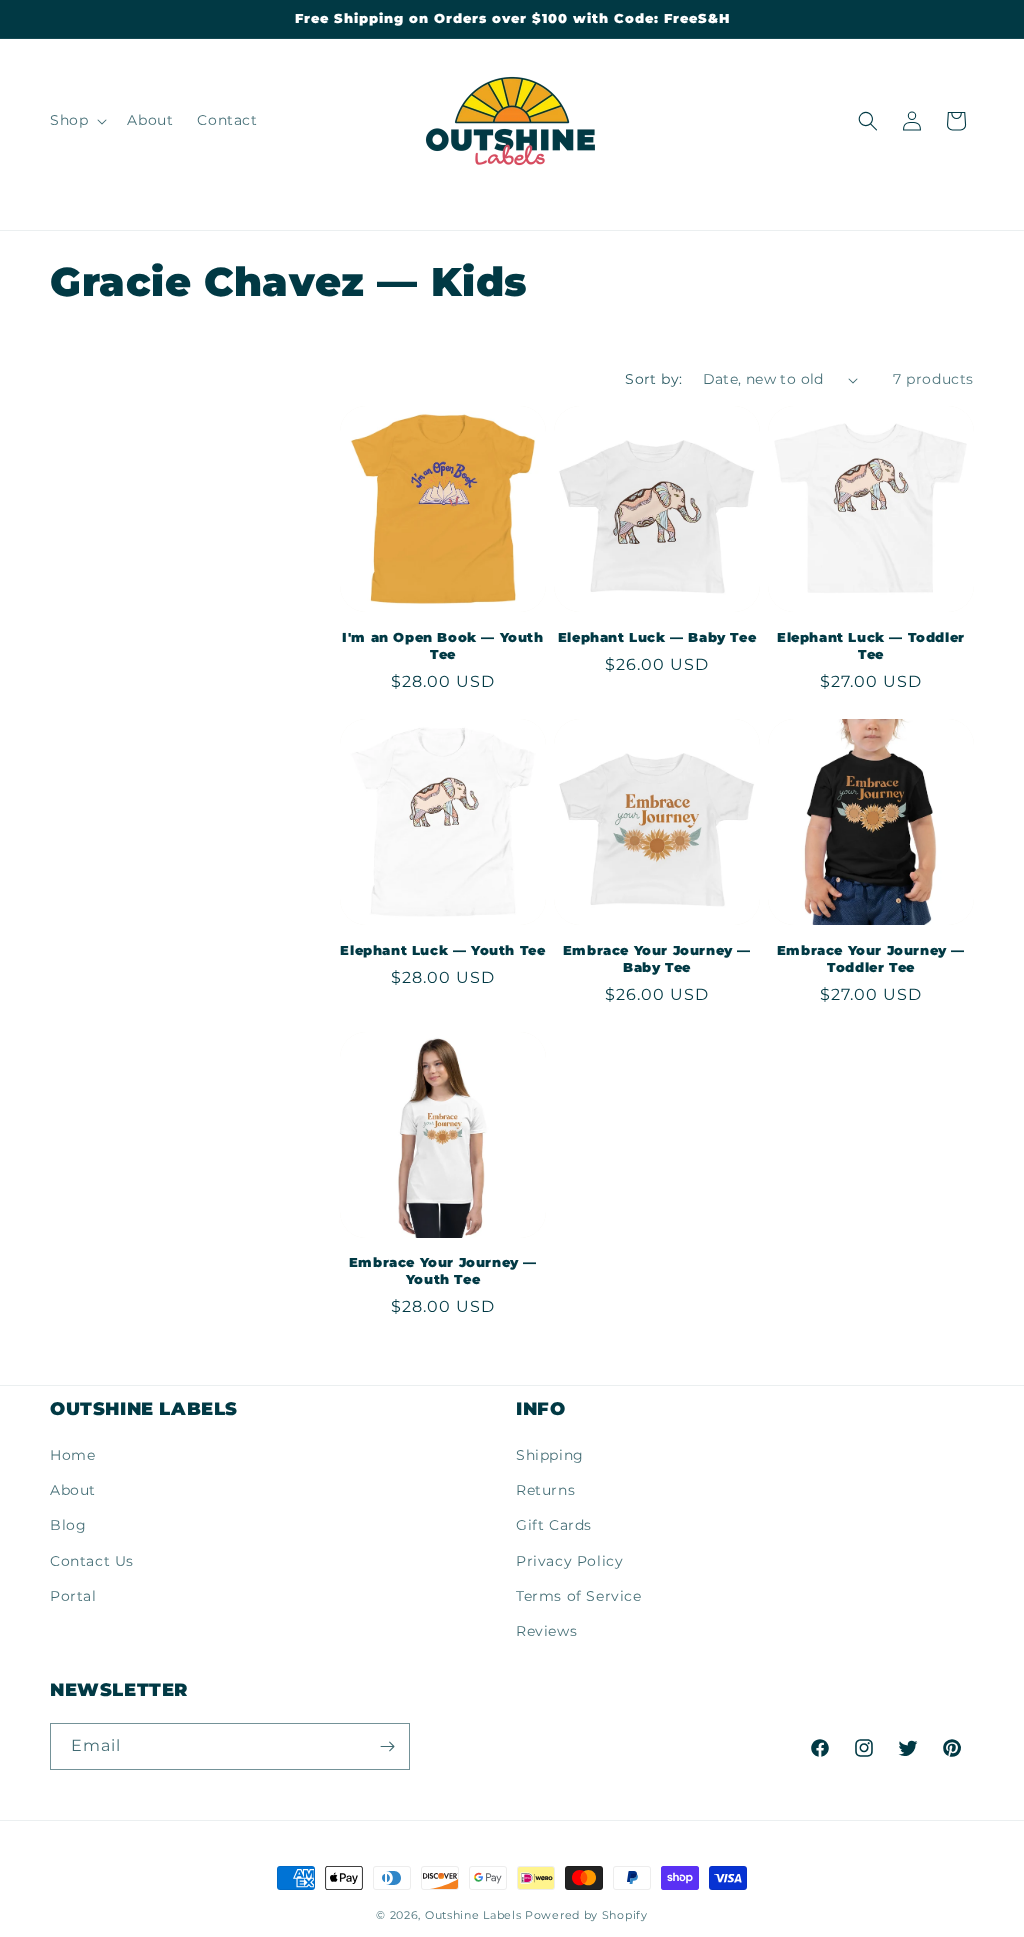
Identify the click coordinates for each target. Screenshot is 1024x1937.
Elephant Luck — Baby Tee (657, 637)
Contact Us (92, 1561)
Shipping (550, 1455)
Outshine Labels (473, 1915)
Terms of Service (579, 1596)
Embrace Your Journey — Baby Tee (657, 958)
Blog (68, 1525)
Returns (545, 1490)
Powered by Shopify (586, 1915)
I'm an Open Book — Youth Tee (442, 645)
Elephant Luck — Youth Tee (442, 950)
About (73, 1490)
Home (72, 1455)
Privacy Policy (569, 1561)
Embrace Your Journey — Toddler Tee (871, 958)
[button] (76, 120)
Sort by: (653, 379)
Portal (73, 1596)
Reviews (546, 1631)
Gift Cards (554, 1525)
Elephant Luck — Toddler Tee (871, 645)
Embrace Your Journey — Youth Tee (443, 1270)
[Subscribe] (387, 1746)
